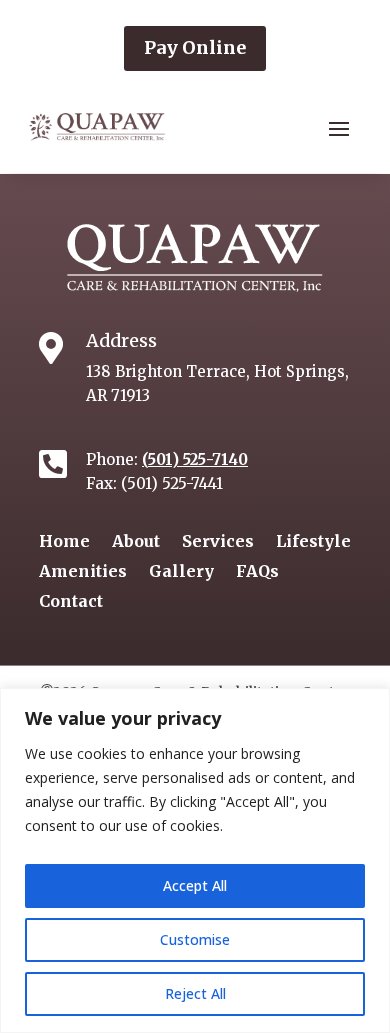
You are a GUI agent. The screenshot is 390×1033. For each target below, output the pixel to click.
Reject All (195, 993)
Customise (195, 939)
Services (218, 542)
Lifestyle (313, 542)
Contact (71, 602)
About (136, 542)
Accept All (195, 885)
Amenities (83, 572)
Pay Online (195, 47)
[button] (339, 128)
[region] (195, 860)
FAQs (257, 572)
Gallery (181, 572)
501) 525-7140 (198, 459)
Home (64, 542)
